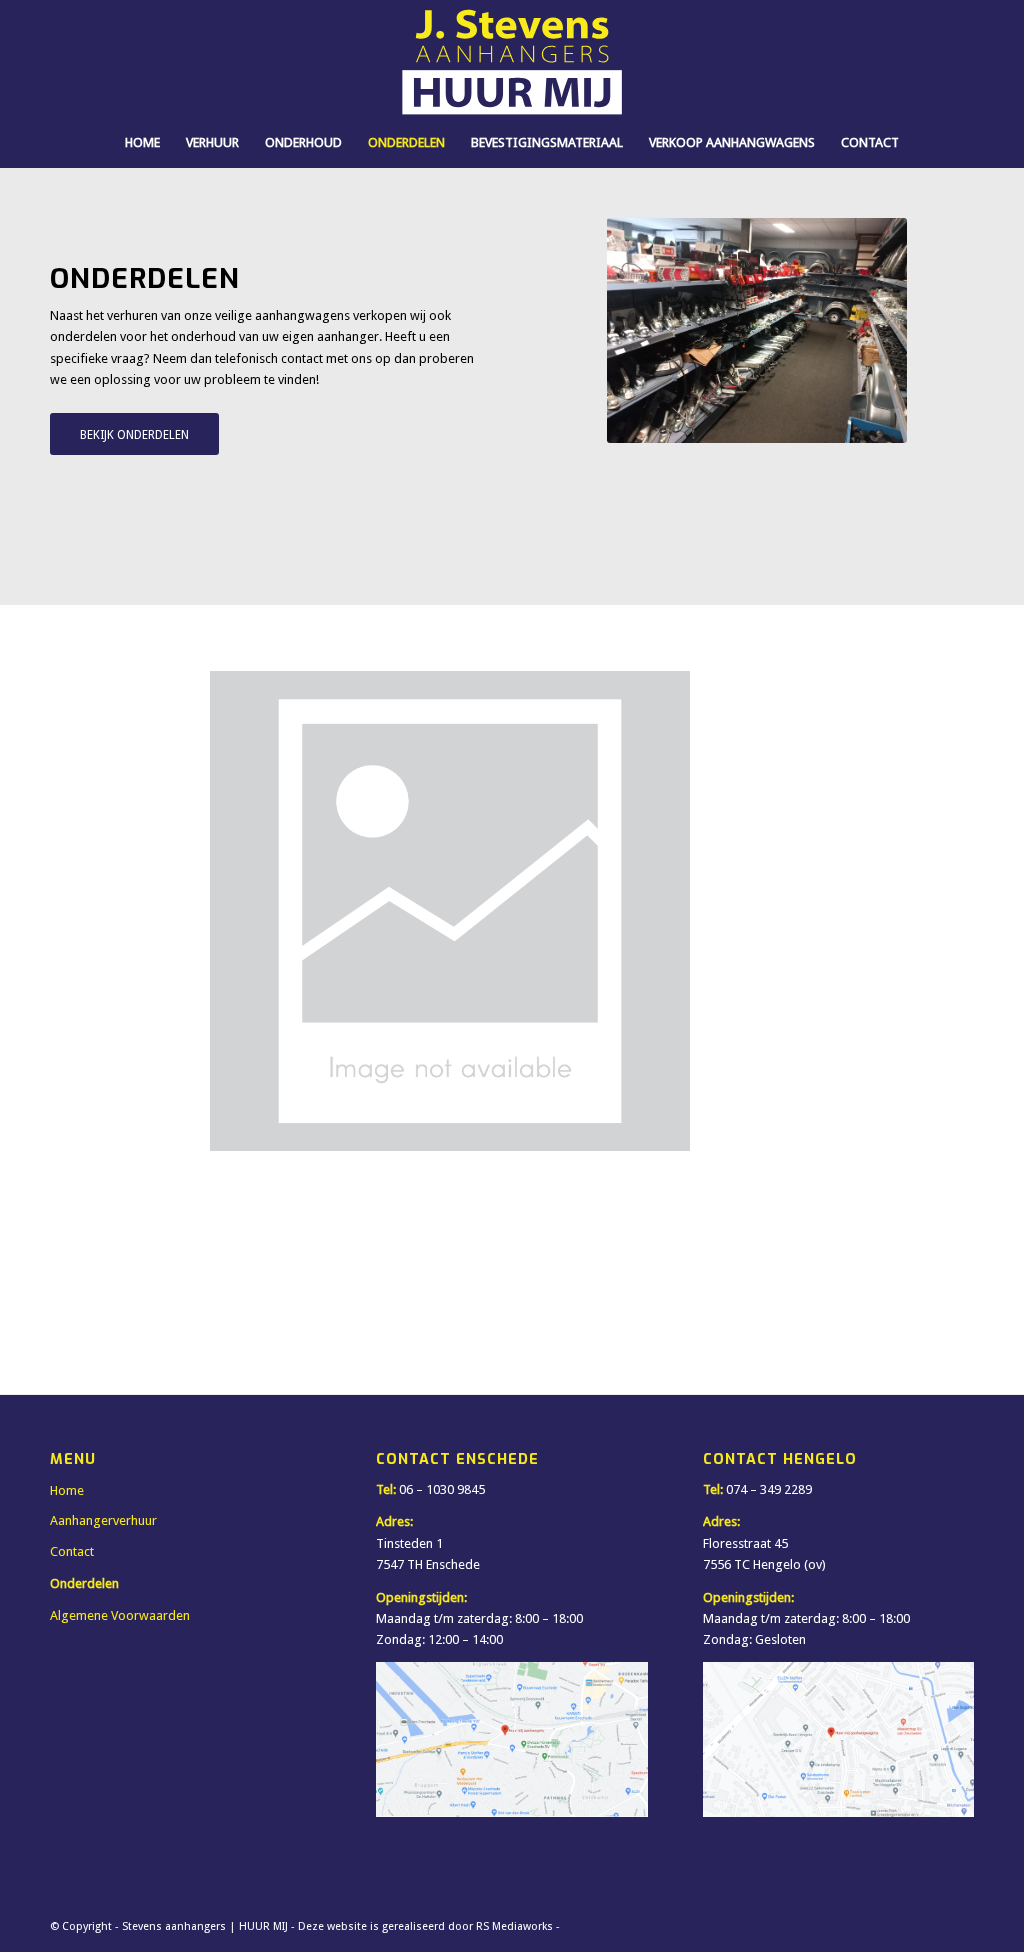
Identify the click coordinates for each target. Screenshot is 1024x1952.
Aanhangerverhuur (103, 1520)
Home (67, 1490)
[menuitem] (142, 143)
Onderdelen (84, 1583)
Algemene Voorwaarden (120, 1615)
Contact (72, 1551)
